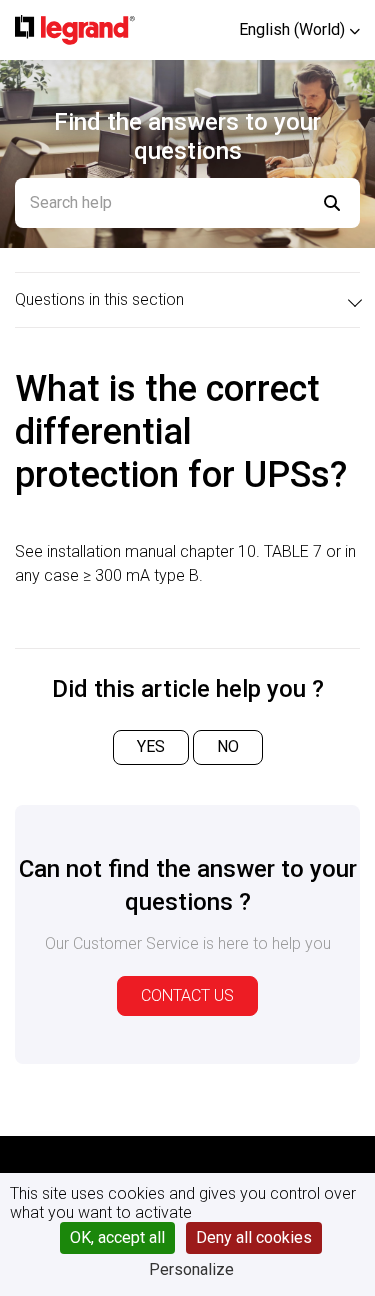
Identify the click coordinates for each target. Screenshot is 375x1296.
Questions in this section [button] (99, 299)
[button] (299, 29)
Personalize (191, 1269)
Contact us (187, 995)
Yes (151, 746)
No (228, 746)
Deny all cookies (254, 1237)
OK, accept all (117, 1237)
